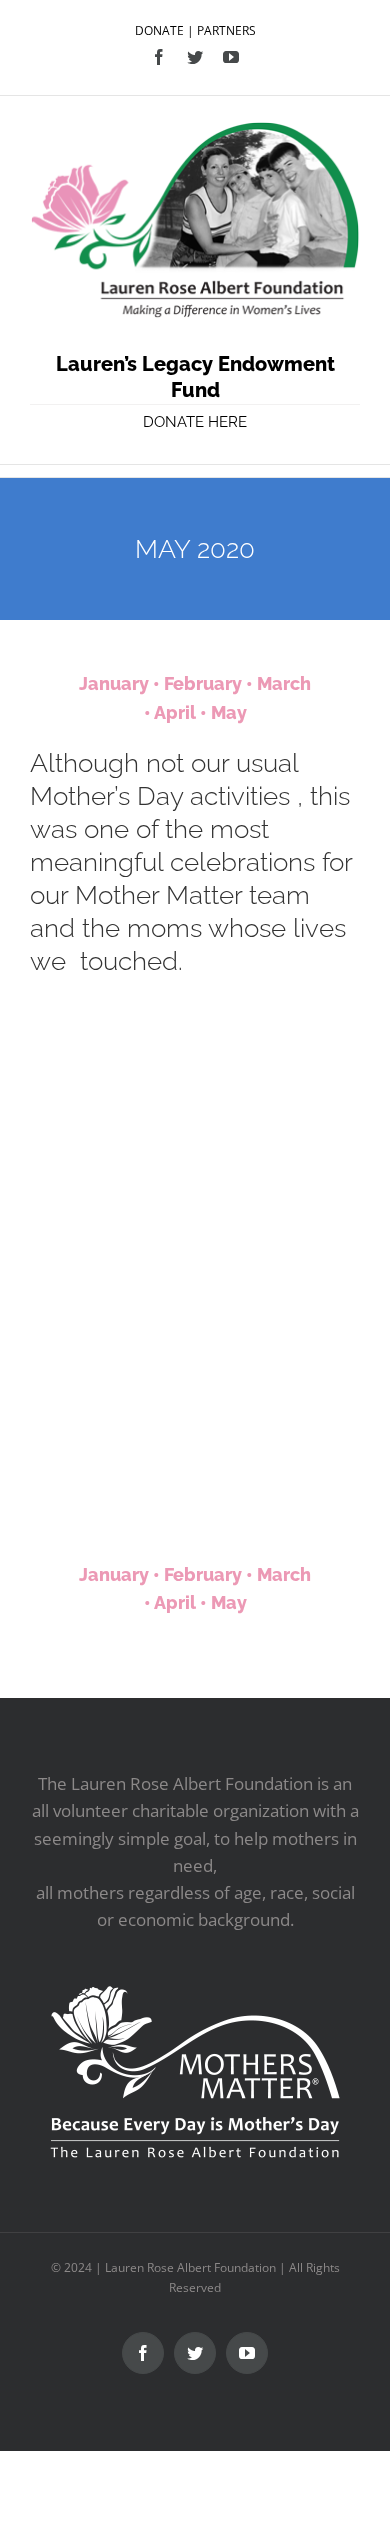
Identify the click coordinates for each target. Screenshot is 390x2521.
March (284, 683)
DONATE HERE (195, 422)
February (203, 683)
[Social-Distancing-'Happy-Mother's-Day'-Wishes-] (112, 1190)
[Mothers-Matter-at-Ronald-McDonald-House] (277, 1190)
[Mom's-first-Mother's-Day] (277, 1316)
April (175, 712)
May (229, 712)
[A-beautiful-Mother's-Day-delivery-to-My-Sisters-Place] (112, 1064)
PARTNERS (226, 30)
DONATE (159, 30)
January (114, 683)
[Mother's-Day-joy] (112, 1316)
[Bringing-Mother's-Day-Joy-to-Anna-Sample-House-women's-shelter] (112, 1442)
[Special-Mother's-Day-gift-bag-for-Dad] (277, 1064)
